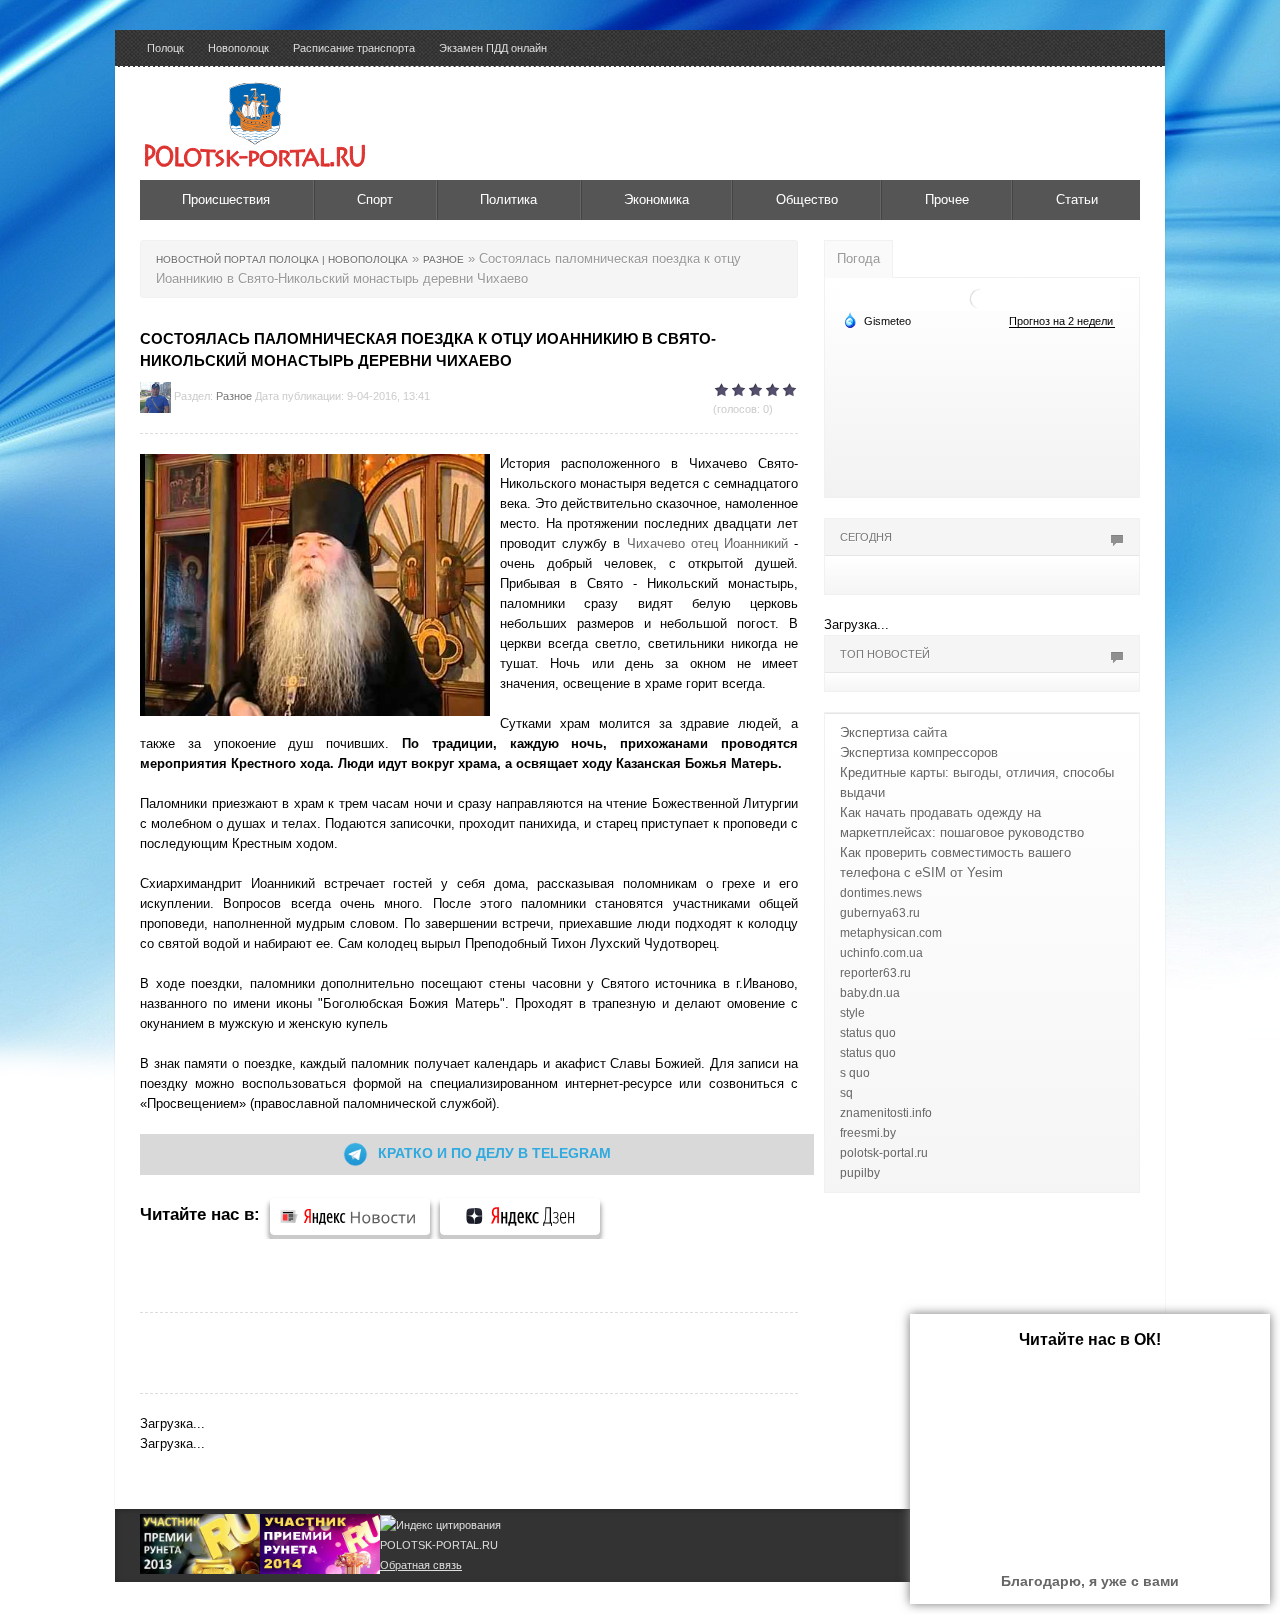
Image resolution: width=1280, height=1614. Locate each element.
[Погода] (877, 320)
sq (846, 1093)
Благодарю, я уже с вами (1090, 1581)
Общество (807, 199)
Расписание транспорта (354, 48)
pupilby (860, 1173)
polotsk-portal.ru (884, 1153)
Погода (858, 258)
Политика (508, 199)
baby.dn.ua (870, 993)
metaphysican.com (891, 933)
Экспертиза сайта (893, 732)
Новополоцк (238, 48)
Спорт (375, 199)
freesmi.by (868, 1133)
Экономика (656, 199)
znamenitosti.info (886, 1113)
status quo (868, 1033)
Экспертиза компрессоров (919, 752)
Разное (234, 396)
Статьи (1077, 199)
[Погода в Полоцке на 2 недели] (1062, 321)
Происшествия (226, 199)
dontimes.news (881, 893)
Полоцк (165, 48)
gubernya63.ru (880, 913)
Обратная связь (421, 1565)
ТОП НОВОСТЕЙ (885, 654)
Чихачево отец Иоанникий (707, 543)
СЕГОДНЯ (866, 537)
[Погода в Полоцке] (980, 297)
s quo (855, 1073)
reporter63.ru (875, 973)
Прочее (947, 199)
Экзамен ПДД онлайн (493, 48)
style (852, 1013)
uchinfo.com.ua (881, 953)
